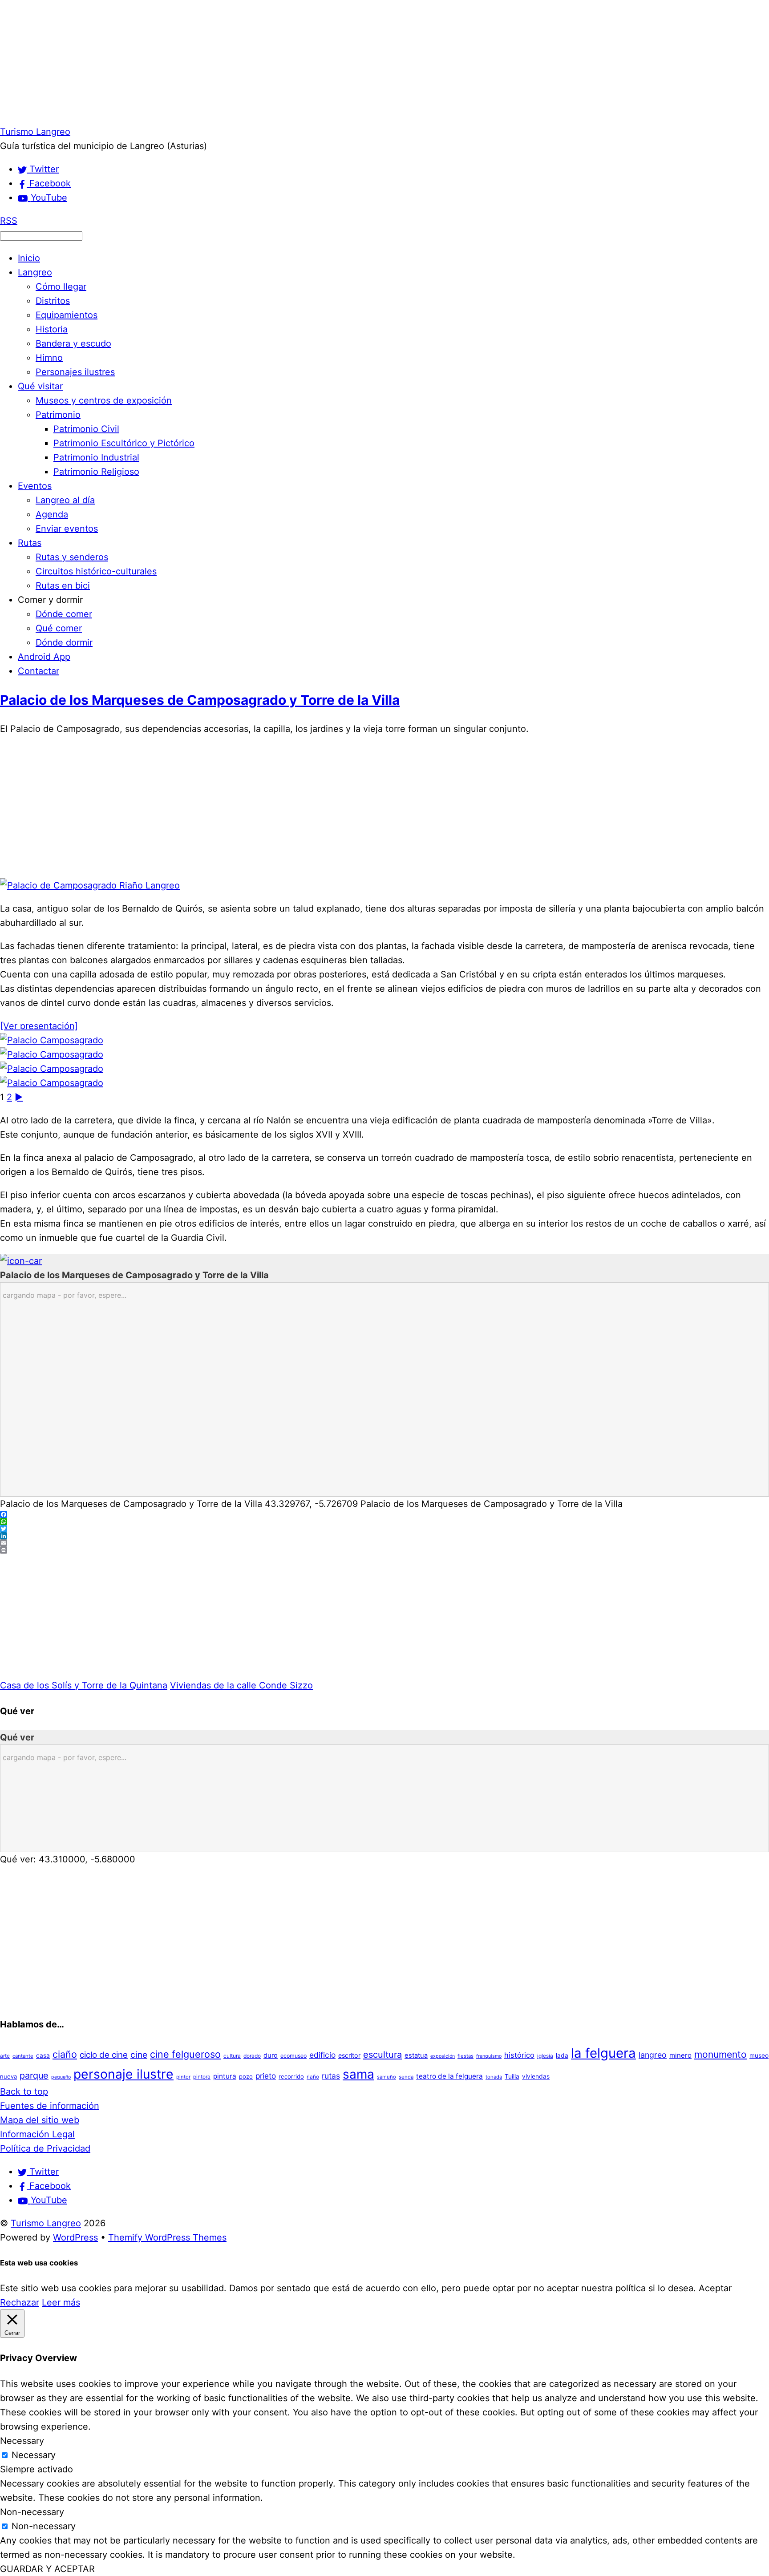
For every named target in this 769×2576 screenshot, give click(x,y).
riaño (313, 2077)
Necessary (34, 2455)
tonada (494, 2077)
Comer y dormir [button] (50, 600)
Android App (44, 657)
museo (759, 2055)
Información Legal (37, 2134)
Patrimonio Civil (86, 429)
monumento (720, 2054)
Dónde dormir (64, 642)
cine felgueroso (185, 2054)
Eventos (35, 486)
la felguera (603, 2053)
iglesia (545, 2056)
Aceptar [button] (715, 2288)
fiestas (465, 2056)
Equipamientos (67, 315)
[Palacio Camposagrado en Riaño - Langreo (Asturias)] (52, 1040)
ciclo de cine (104, 2055)
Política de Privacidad (45, 2148)
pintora (202, 2077)
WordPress (75, 2237)
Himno (49, 358)
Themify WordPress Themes (167, 2237)
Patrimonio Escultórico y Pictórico (124, 443)
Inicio (29, 258)
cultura (232, 2056)
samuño (387, 2077)
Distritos (53, 301)
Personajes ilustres (75, 372)
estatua (416, 2055)
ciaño (65, 2054)
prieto (266, 2076)
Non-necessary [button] (32, 2512)
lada (562, 2055)
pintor (183, 2077)
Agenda (52, 514)
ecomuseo (293, 2056)
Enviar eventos (67, 529)
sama (358, 2074)
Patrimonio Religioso (96, 472)
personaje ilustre (123, 2074)
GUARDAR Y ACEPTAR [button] (47, 2569)
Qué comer (59, 628)
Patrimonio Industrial (96, 457)
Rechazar (20, 2302)
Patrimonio (58, 415)
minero (680, 2055)
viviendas (536, 2076)
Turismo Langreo (46, 2223)
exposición (443, 2056)
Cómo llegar (61, 287)
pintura (225, 2076)
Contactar (38, 671)
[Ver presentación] (39, 1026)
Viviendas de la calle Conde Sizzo (241, 1685)
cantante (23, 2056)
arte (5, 2056)
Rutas (30, 543)
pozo (246, 2076)
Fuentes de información (50, 2106)
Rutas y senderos (72, 557)
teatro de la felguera (449, 2076)
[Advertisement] (267, 62)
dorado (252, 2056)
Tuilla (512, 2076)
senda (406, 2077)
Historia (52, 329)
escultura (382, 2055)
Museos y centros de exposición (104, 400)
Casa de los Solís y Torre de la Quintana (84, 1685)
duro (271, 2055)
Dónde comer (64, 614)
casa (43, 2055)
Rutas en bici (63, 585)
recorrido (291, 2076)
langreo (653, 2055)
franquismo (489, 2056)
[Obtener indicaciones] (21, 1261)
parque (34, 2075)
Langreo (35, 272)
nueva (8, 2076)
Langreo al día (65, 500)
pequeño (61, 2077)
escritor (349, 2055)
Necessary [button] (22, 2441)
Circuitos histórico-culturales (96, 571)
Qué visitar (40, 386)
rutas (331, 2076)
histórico (519, 2055)
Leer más (61, 2302)
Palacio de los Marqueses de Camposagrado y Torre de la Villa (200, 700)
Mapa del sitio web (40, 2120)
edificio (322, 2055)
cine (139, 2055)
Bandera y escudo (73, 343)
